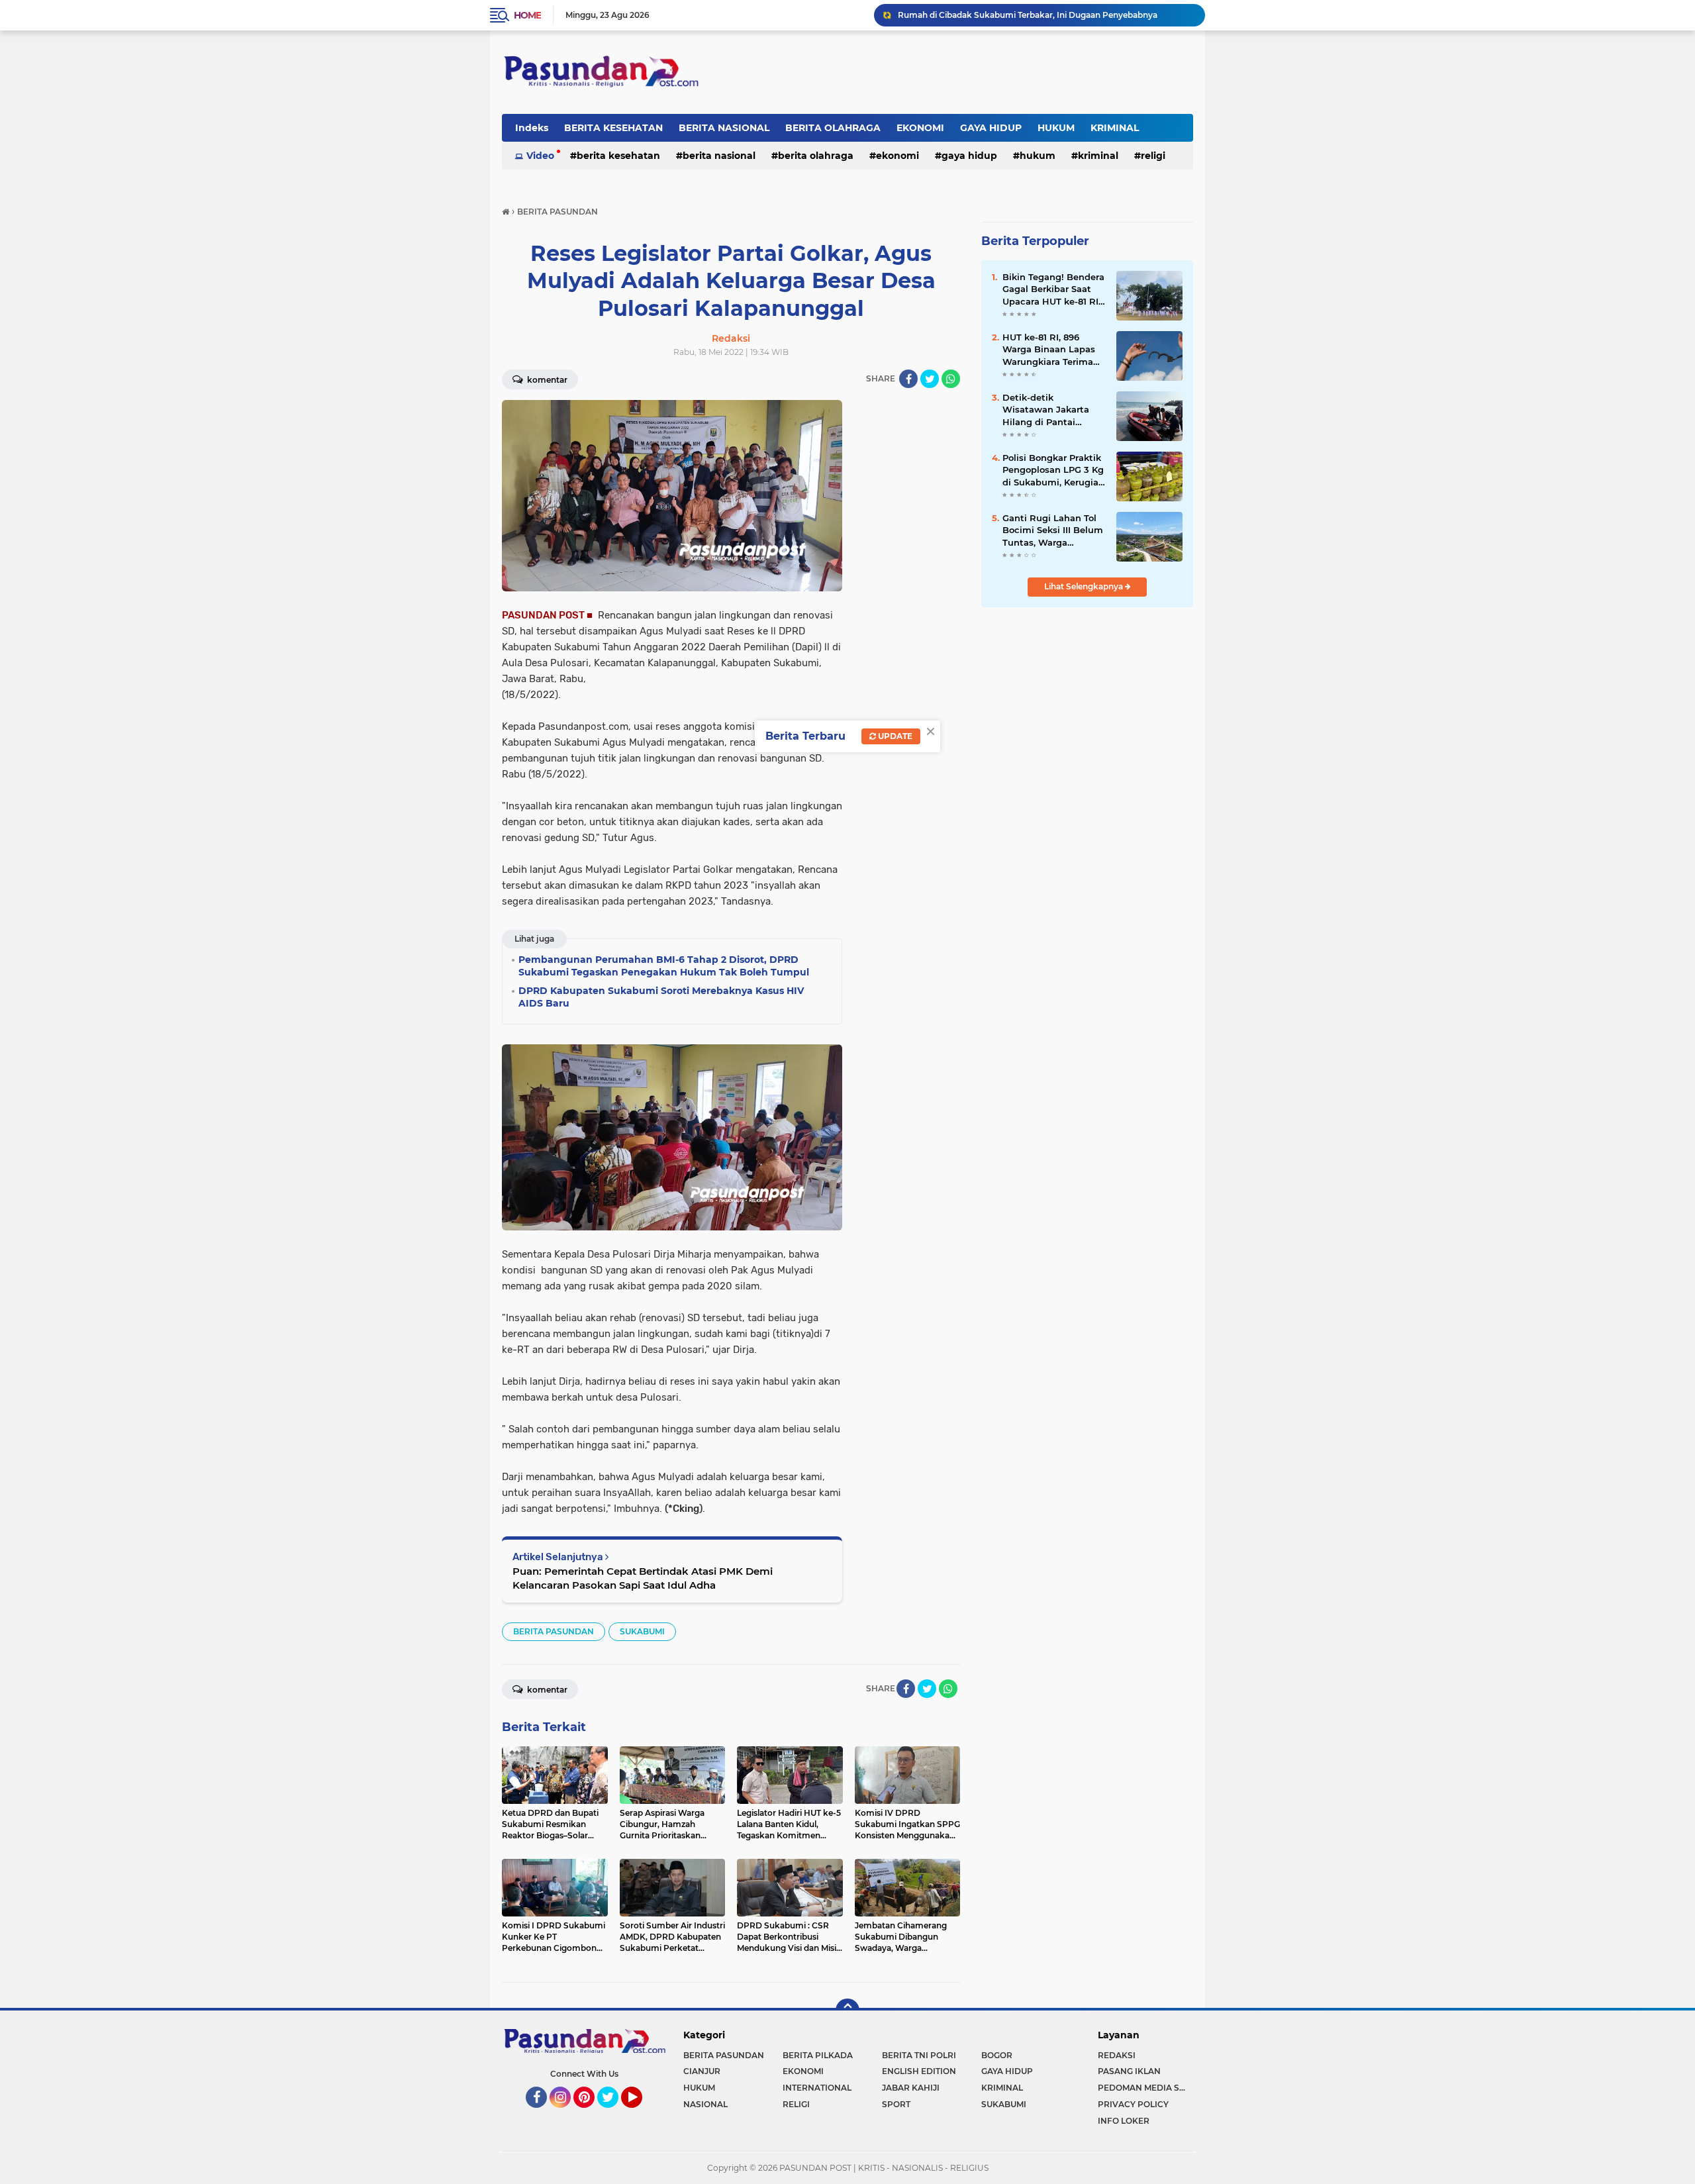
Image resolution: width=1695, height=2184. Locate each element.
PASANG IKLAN (1129, 2071)
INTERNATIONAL (817, 2088)
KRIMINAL (1115, 128)
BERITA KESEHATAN (613, 128)
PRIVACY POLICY (1133, 2104)
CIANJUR (702, 2071)
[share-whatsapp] (951, 379)
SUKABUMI (642, 1631)
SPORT (896, 2104)
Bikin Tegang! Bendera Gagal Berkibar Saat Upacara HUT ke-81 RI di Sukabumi (1053, 289)
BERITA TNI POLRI (919, 2055)
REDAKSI (1117, 2055)
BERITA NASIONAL (724, 128)
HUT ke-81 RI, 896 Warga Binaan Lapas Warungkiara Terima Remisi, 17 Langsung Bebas (1049, 350)
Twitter (614, 2114)
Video (540, 156)
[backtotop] (847, 2010)
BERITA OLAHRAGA (833, 128)
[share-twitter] (930, 379)
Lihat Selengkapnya (1085, 586)
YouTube (641, 2114)
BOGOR (997, 2055)
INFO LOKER (1124, 2121)
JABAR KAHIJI (911, 2088)
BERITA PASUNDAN (554, 1631)
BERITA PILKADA (818, 2055)
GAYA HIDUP (991, 128)
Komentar (546, 380)
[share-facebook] (908, 379)
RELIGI (1153, 156)
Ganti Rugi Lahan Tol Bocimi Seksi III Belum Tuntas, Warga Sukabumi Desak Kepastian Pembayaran (1053, 530)
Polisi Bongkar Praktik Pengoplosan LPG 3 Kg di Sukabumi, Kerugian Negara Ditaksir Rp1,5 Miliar (1053, 470)
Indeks (532, 128)
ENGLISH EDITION (919, 2071)
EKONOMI (920, 128)
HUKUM (1056, 128)
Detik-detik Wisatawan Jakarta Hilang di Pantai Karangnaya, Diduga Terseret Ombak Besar (1052, 410)
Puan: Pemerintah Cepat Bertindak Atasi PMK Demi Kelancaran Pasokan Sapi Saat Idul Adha (643, 1578)
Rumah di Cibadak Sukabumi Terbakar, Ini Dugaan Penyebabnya (1028, 15)
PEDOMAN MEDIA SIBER (1145, 2088)
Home (527, 15)
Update (894, 736)
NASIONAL (705, 2104)
